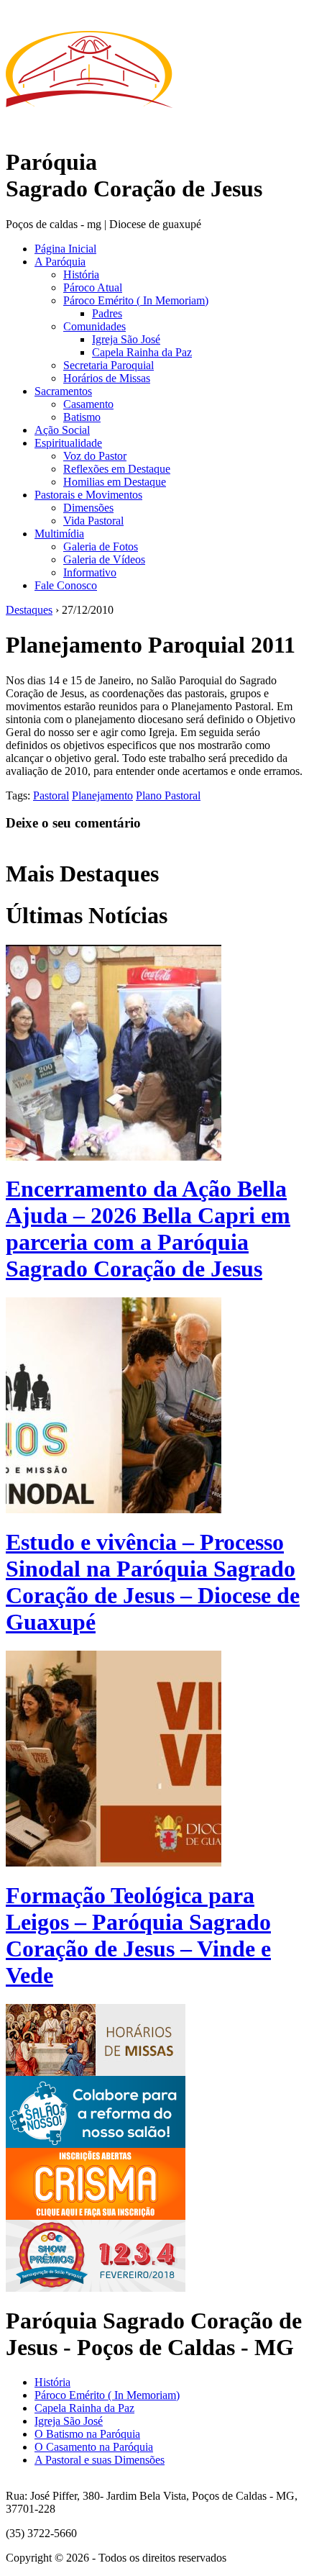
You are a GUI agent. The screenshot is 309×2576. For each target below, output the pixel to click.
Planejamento (102, 795)
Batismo (82, 417)
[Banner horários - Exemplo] (96, 2072)
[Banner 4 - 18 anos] (96, 2288)
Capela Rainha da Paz (142, 352)
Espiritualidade (68, 443)
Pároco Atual (93, 287)
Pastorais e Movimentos (88, 495)
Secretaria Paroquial (109, 365)
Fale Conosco (66, 585)
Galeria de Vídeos (104, 559)
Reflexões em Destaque (117, 469)
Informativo (90, 572)
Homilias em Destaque (115, 482)
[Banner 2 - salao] (96, 2144)
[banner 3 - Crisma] (96, 2216)
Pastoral (51, 795)
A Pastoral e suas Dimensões (100, 2460)
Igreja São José (126, 339)
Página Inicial (65, 249)
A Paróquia (60, 262)
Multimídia (59, 534)
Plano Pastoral (168, 795)
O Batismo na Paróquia (87, 2434)
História (81, 275)
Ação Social (62, 430)
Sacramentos (63, 391)
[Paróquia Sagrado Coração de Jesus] (89, 130)
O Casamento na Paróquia (94, 2447)
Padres (107, 313)
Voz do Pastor (95, 456)
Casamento (88, 404)
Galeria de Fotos (101, 547)
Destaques (29, 610)
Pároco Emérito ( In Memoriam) (136, 300)
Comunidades (94, 326)
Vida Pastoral (93, 521)
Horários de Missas (107, 378)
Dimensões (88, 508)
